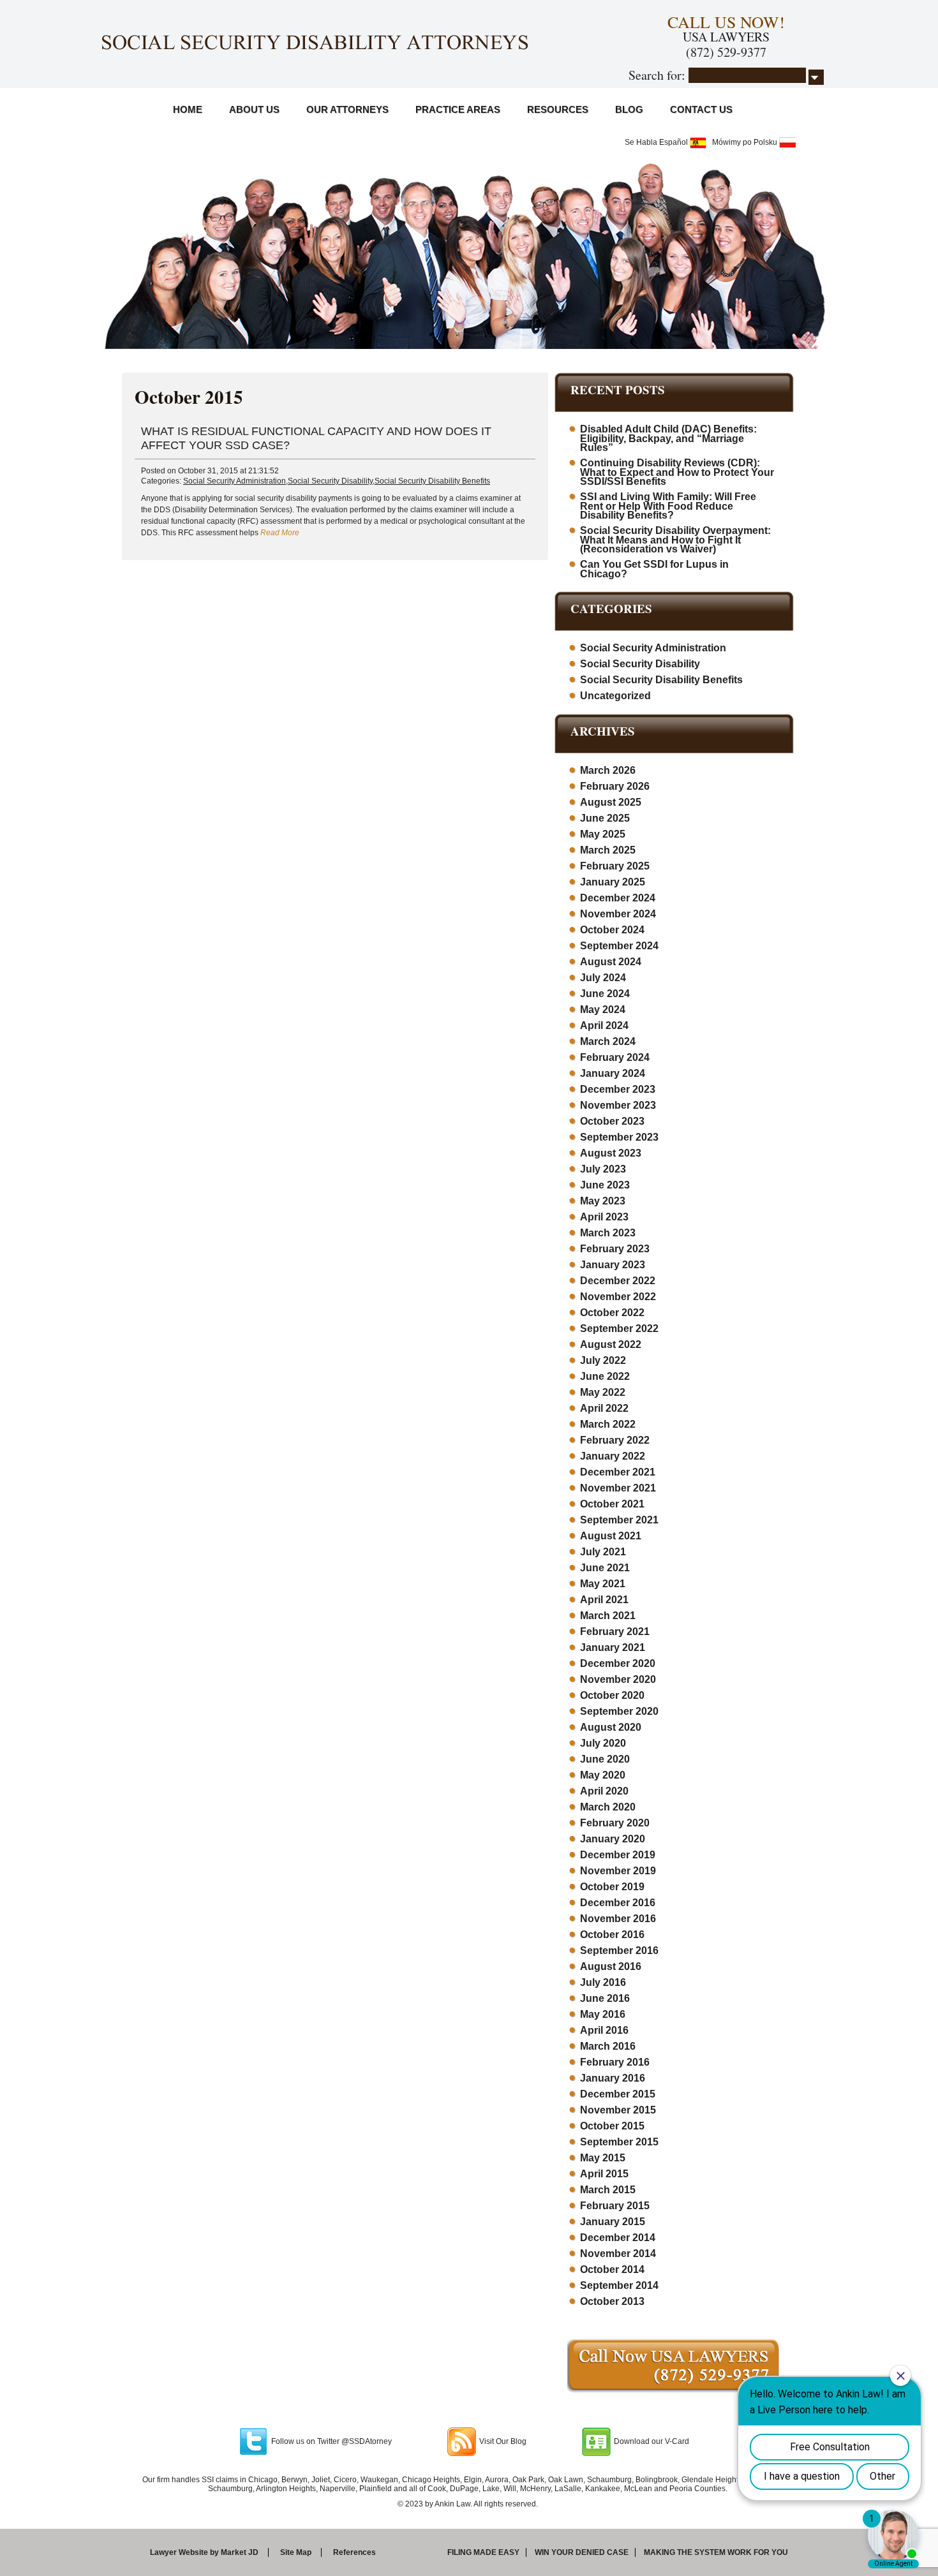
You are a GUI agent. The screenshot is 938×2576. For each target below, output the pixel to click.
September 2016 (619, 1951)
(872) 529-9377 (726, 52)
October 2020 (612, 1695)
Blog (629, 109)
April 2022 (604, 1408)
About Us (254, 109)
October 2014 (612, 2269)
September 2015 (619, 2142)
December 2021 (618, 1472)
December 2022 (618, 1281)
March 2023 (608, 1233)
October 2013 (612, 2301)
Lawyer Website (179, 2552)
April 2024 (604, 1025)
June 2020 (605, 1759)
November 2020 (618, 1679)
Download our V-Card (651, 2441)
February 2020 (615, 1823)
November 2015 (618, 2110)
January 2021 (613, 1647)
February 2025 (615, 866)
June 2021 (605, 1568)
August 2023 (611, 1153)
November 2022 (618, 1297)
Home (188, 109)
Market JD (240, 2552)
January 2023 (613, 1265)
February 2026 (615, 786)
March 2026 (608, 770)
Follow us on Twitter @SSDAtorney (331, 2441)
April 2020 (604, 1791)
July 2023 (603, 1169)
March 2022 (608, 1424)
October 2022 (612, 1313)
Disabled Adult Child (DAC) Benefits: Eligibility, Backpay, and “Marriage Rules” (668, 438)
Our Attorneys (347, 109)
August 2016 (611, 1966)
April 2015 (604, 2174)
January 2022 (613, 1456)
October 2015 (612, 2126)
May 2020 (603, 1775)
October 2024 (612, 930)
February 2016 (615, 2062)
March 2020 (608, 1807)
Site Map (296, 2552)
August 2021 (611, 1536)
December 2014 (618, 2238)
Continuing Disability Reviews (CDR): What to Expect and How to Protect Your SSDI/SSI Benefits (677, 472)
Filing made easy (483, 2552)
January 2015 (613, 2222)
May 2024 (603, 1010)
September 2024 (619, 946)
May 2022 (603, 1392)
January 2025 (613, 882)
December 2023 (618, 1089)
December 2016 (618, 1903)
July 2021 (603, 1552)
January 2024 (613, 1073)
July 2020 (603, 1743)
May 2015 (603, 2158)
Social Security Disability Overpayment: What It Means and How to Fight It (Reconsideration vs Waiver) (675, 540)
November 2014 (618, 2254)
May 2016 (603, 2014)
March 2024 (608, 1041)
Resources (558, 109)
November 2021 (618, 1488)
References (354, 2552)
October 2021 (612, 1504)
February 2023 (615, 1249)
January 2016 (613, 2078)
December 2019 (618, 1855)
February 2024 (615, 1057)
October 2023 (612, 1121)
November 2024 (618, 914)
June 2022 (605, 1376)
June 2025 (605, 818)
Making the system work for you (716, 2552)
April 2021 (604, 1600)
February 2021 (615, 1632)
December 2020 (618, 1663)
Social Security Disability (330, 481)
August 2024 (611, 962)
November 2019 (618, 1871)
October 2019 (612, 1887)
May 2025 (603, 834)
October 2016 (612, 1935)
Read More (280, 533)
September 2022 (619, 1329)
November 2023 (618, 1105)
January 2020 (613, 1839)
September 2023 (619, 1137)
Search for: (657, 75)
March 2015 (608, 2190)
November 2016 (618, 1919)
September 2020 (619, 1711)
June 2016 (605, 1998)
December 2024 (618, 898)
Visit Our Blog (503, 2441)
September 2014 (619, 2285)
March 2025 (608, 850)
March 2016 (608, 2046)
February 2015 (615, 2206)
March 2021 (608, 1616)
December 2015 (618, 2094)
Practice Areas (458, 109)
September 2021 (619, 1520)
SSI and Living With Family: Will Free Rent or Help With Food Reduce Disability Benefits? (668, 506)
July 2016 (603, 1982)
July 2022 (603, 1360)
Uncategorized (615, 696)
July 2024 (603, 978)
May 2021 (603, 1584)
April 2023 (604, 1217)
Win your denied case (582, 2552)
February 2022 (615, 1440)
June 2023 (605, 1185)
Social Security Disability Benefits (432, 481)
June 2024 (605, 994)
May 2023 (603, 1201)
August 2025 (611, 802)
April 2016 (604, 2030)
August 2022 (611, 1344)
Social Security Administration (234, 481)
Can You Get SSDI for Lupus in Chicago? (654, 569)
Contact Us (701, 109)
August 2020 (611, 1727)
